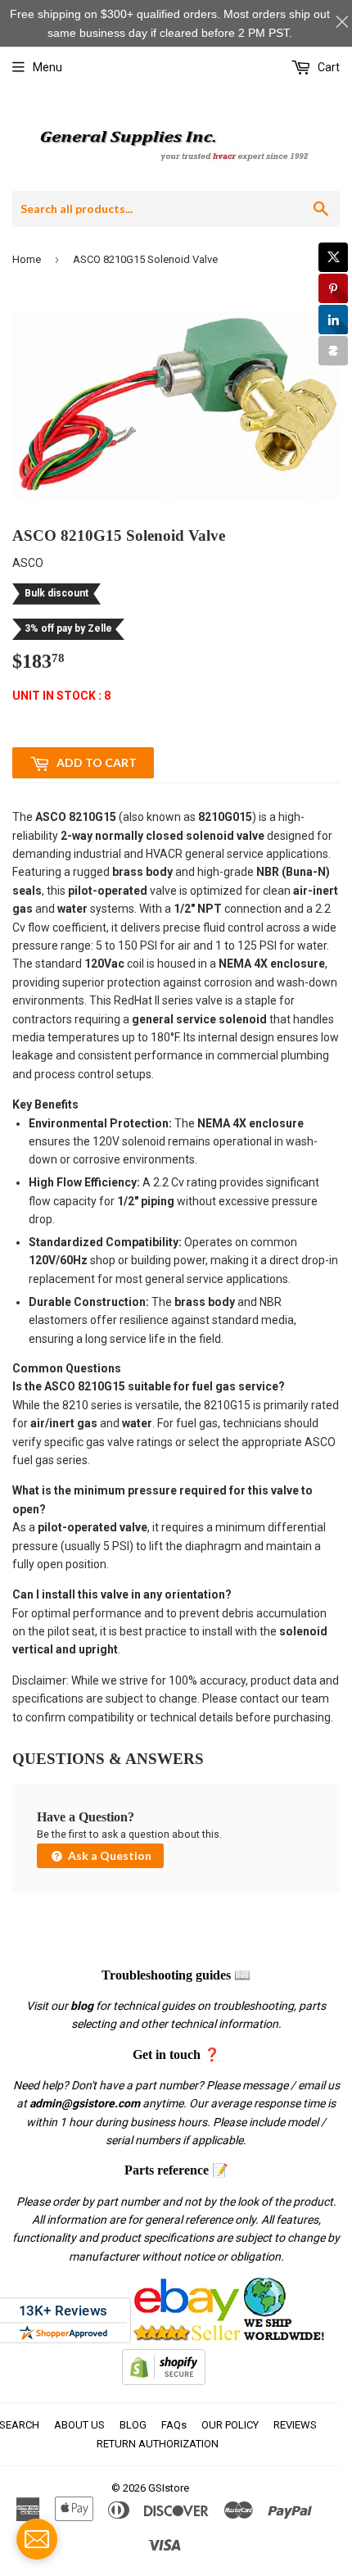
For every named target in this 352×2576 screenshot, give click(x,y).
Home (27, 259)
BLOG (133, 2425)
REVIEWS (295, 2425)
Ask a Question (108, 1855)
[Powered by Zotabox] (333, 351)
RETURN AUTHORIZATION (158, 2444)
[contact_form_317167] (37, 2539)
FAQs (174, 2425)
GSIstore (169, 2488)
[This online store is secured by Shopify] (164, 2381)
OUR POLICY (230, 2425)
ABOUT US (79, 2425)
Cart (327, 67)
